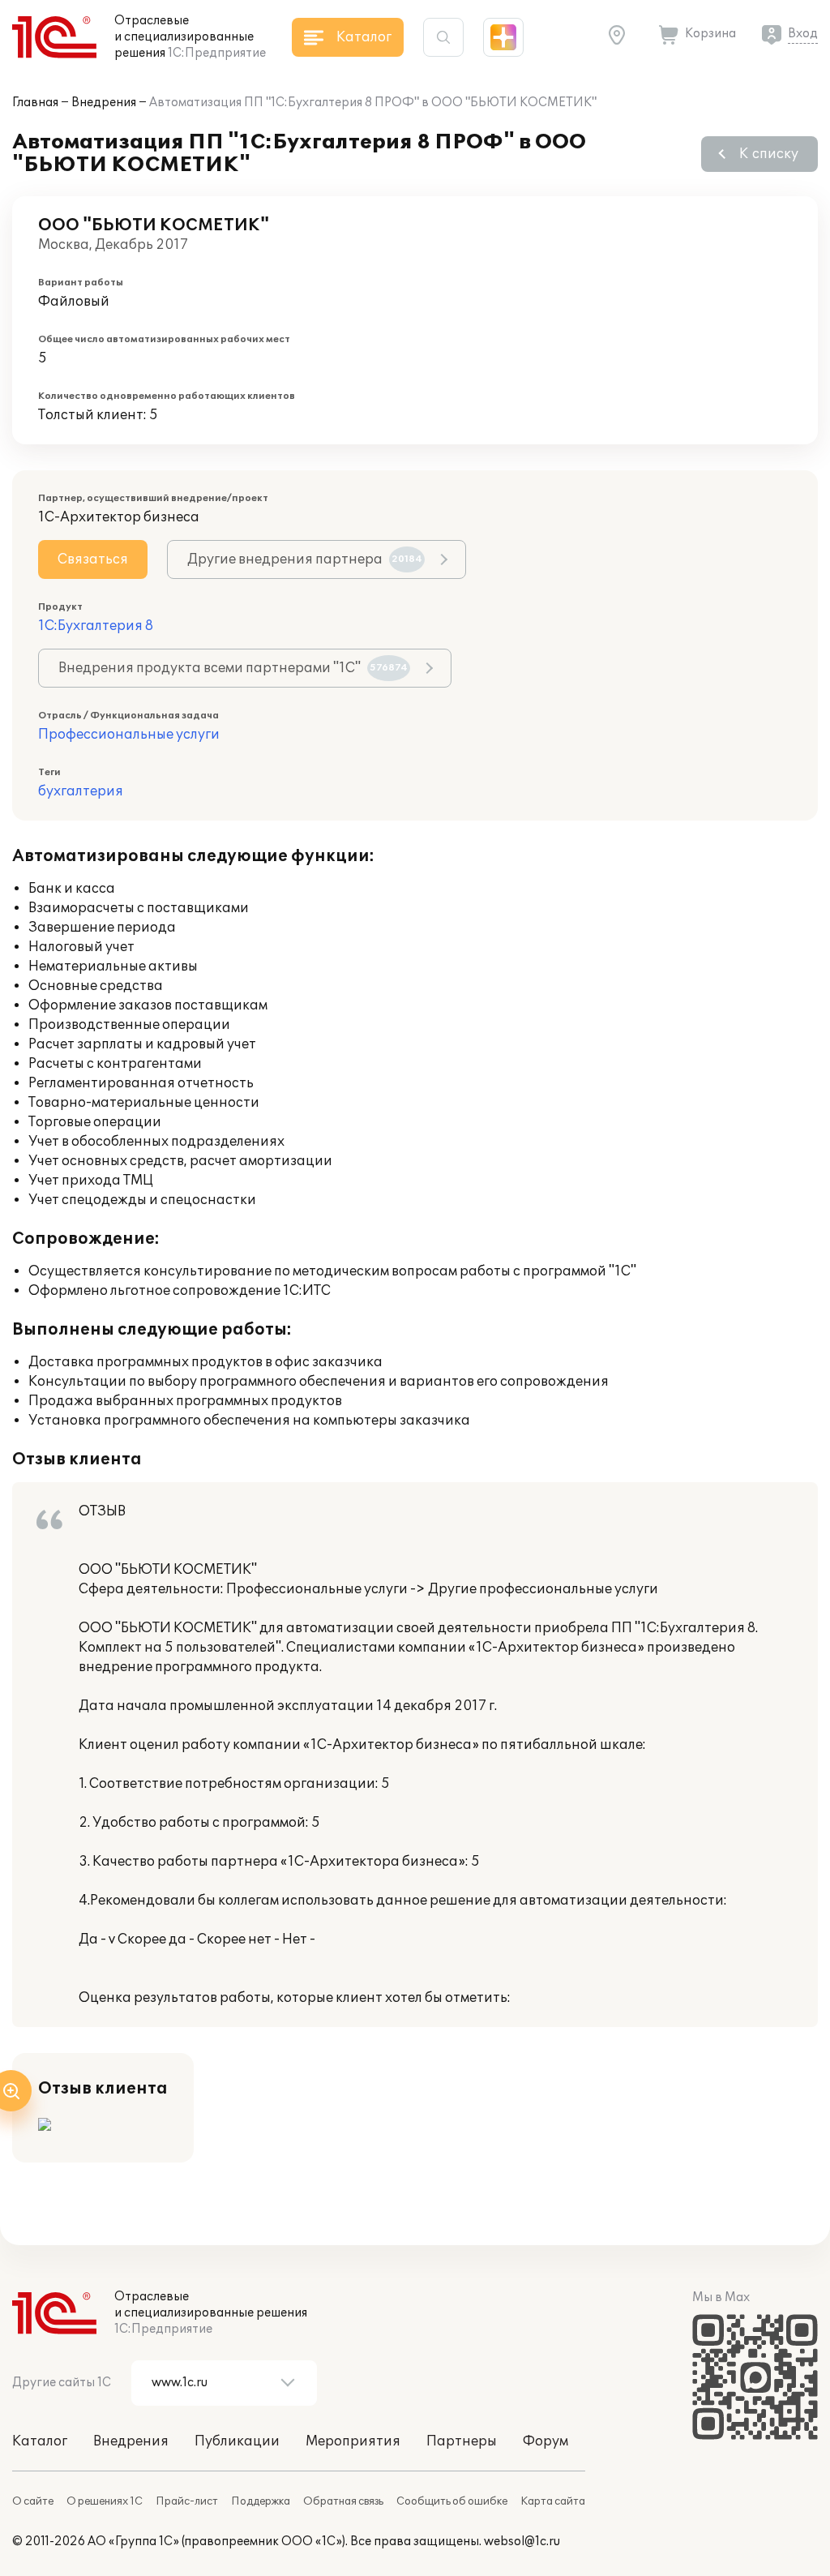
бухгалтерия (81, 791)
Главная (35, 103)
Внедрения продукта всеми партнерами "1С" (233, 668)
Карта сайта (553, 2501)
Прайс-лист (187, 2501)
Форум (545, 2441)
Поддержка (261, 2501)
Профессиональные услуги (129, 735)
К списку (769, 154)
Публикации (237, 2441)
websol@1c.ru (522, 2542)
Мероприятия (353, 2441)
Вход (803, 34)
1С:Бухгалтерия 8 (96, 626)
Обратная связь (343, 2501)
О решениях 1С (105, 2501)
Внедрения (104, 103)
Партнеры (462, 2441)
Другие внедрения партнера (305, 559)
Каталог (40, 2441)
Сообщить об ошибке (452, 2501)
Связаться (93, 559)
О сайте (33, 2501)
